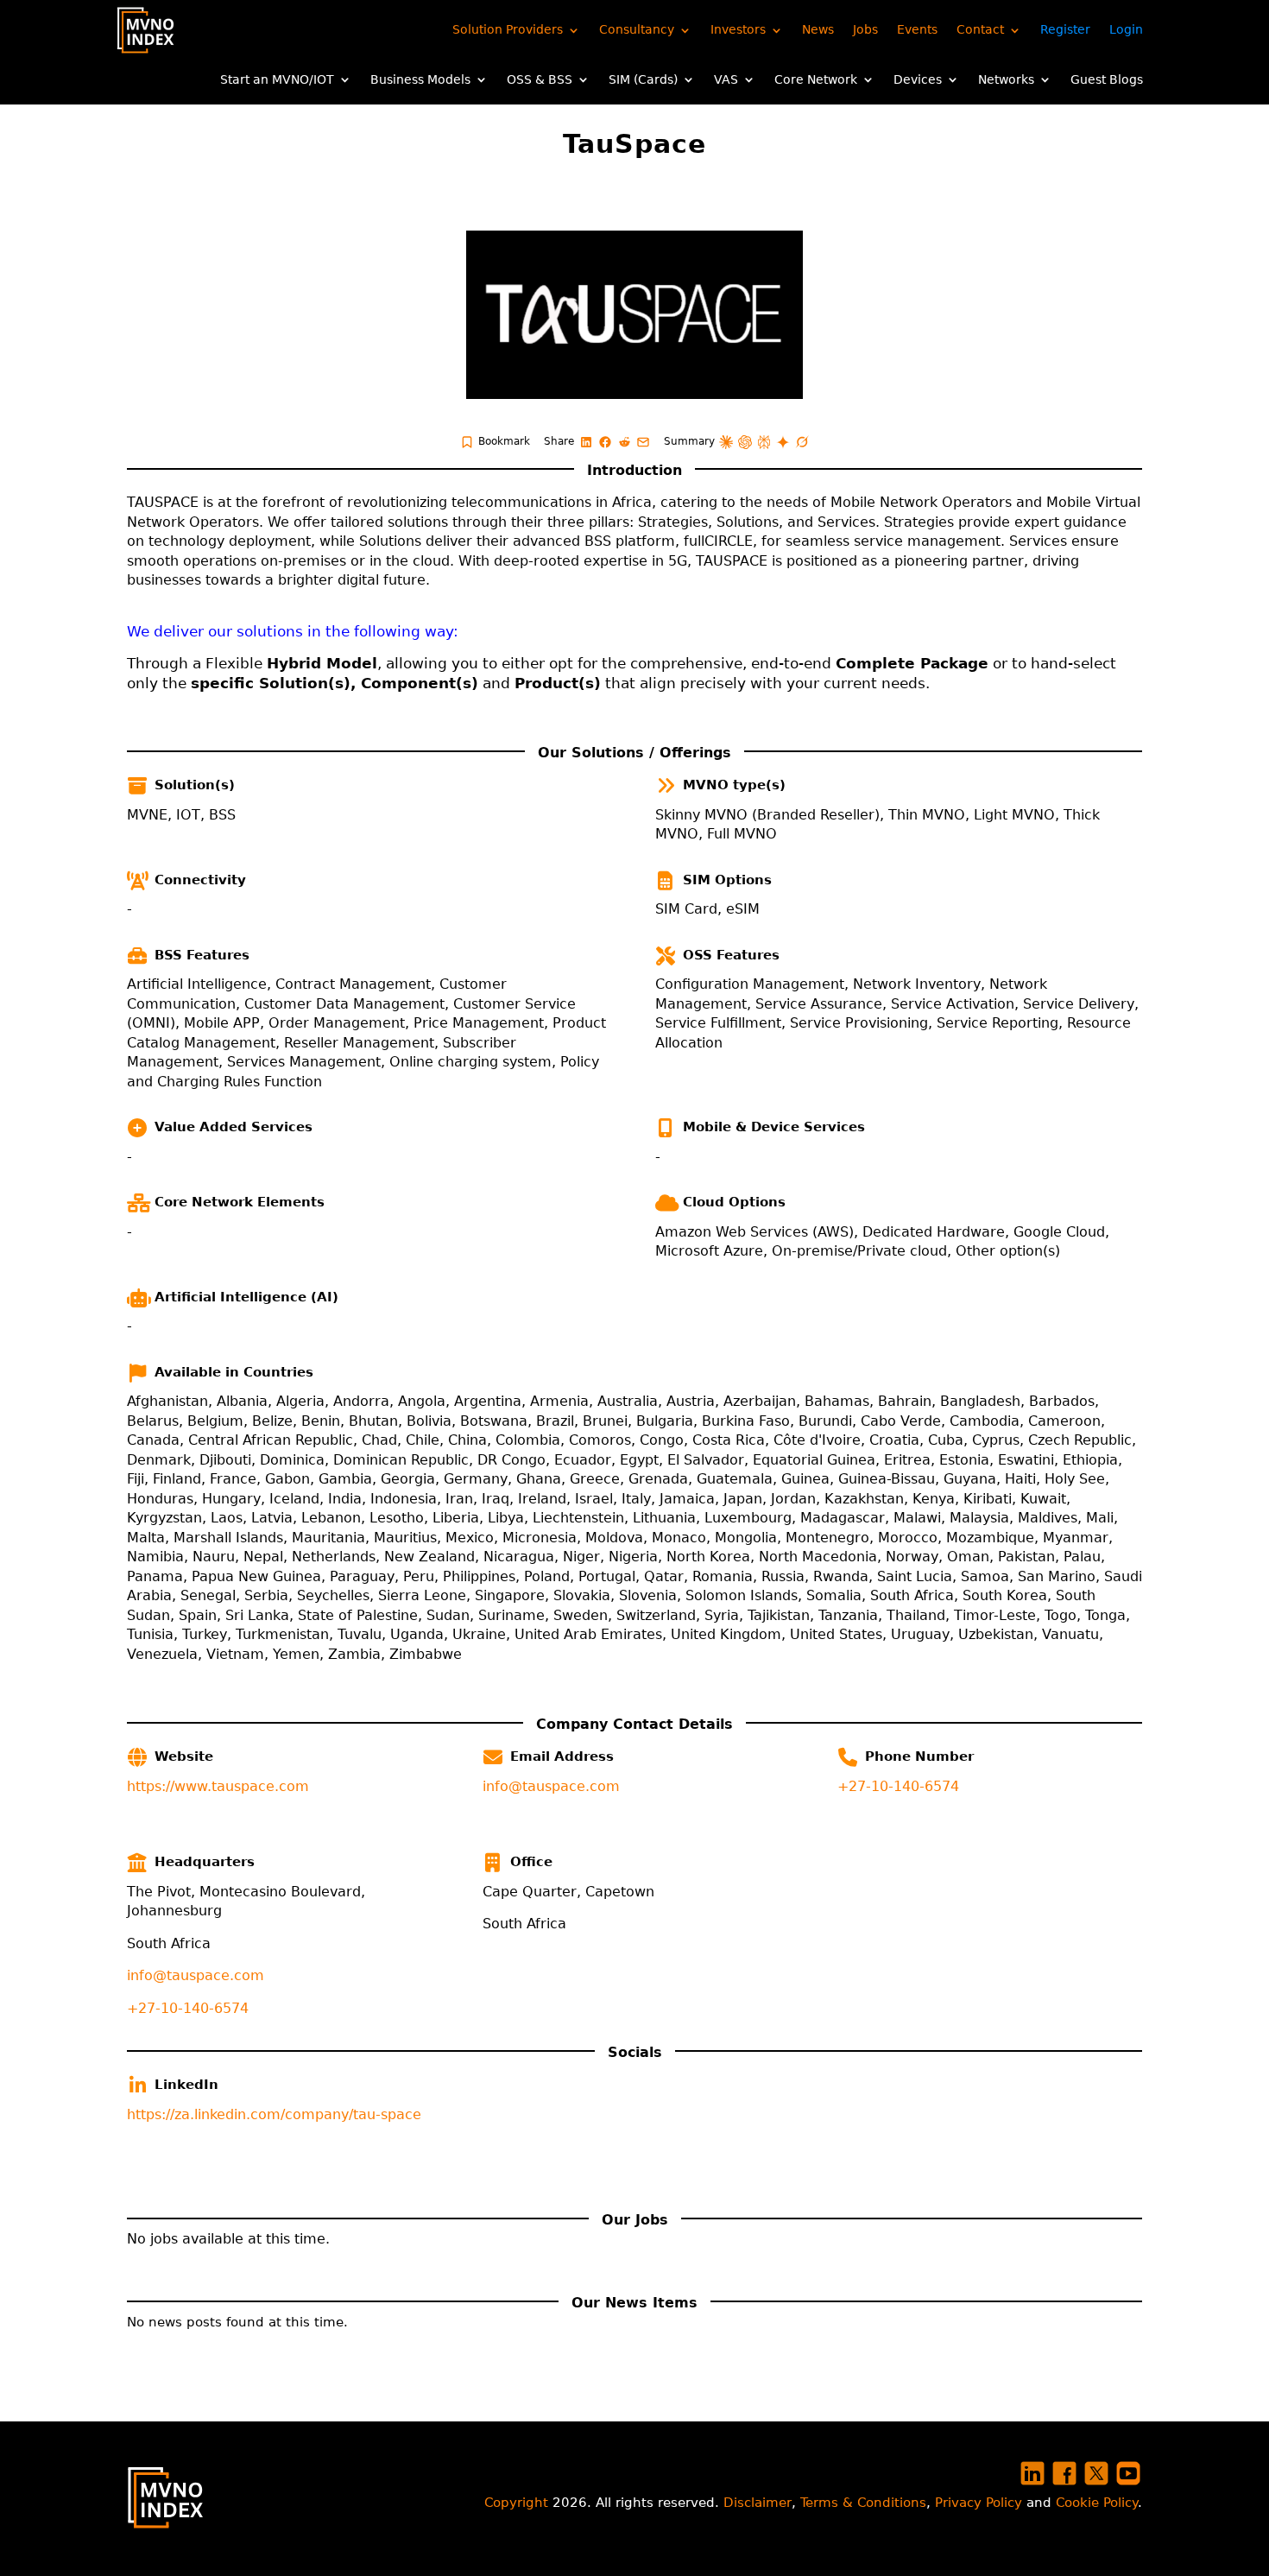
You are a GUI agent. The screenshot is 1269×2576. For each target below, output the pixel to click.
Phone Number (919, 1756)
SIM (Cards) (643, 79)
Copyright (516, 2503)
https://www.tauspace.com (218, 1786)
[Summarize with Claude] (726, 442)
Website (184, 1756)
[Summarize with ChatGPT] (745, 442)
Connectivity (200, 880)
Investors (738, 29)
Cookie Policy (1097, 2503)
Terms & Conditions (863, 2503)
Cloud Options (734, 1202)
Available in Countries (234, 1372)
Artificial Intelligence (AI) (246, 1297)
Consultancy (637, 29)
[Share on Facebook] (605, 442)
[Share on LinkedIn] (586, 442)
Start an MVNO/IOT (277, 79)
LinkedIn (186, 2085)
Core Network (816, 79)
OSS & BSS (540, 79)
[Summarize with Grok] (802, 442)
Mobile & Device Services (774, 1127)
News (818, 29)
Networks (1006, 79)
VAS (726, 79)
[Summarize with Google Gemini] (783, 442)
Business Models (420, 79)
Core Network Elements (240, 1202)
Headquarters (205, 1862)
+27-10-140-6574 (898, 1786)
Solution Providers (508, 29)
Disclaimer (758, 2503)
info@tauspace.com (551, 1786)
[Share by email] (643, 442)
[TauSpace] (634, 315)
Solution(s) (195, 785)
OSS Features (731, 955)
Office (531, 1862)
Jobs (865, 29)
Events (917, 29)
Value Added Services (234, 1127)
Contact (980, 29)
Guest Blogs (1107, 79)
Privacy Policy (979, 2503)
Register (1065, 29)
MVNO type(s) (734, 785)
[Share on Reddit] (624, 442)
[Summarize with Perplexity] (764, 442)
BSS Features (202, 955)
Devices (918, 79)
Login (1126, 29)
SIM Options (727, 880)
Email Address (562, 1756)
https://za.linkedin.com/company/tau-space (274, 2114)
